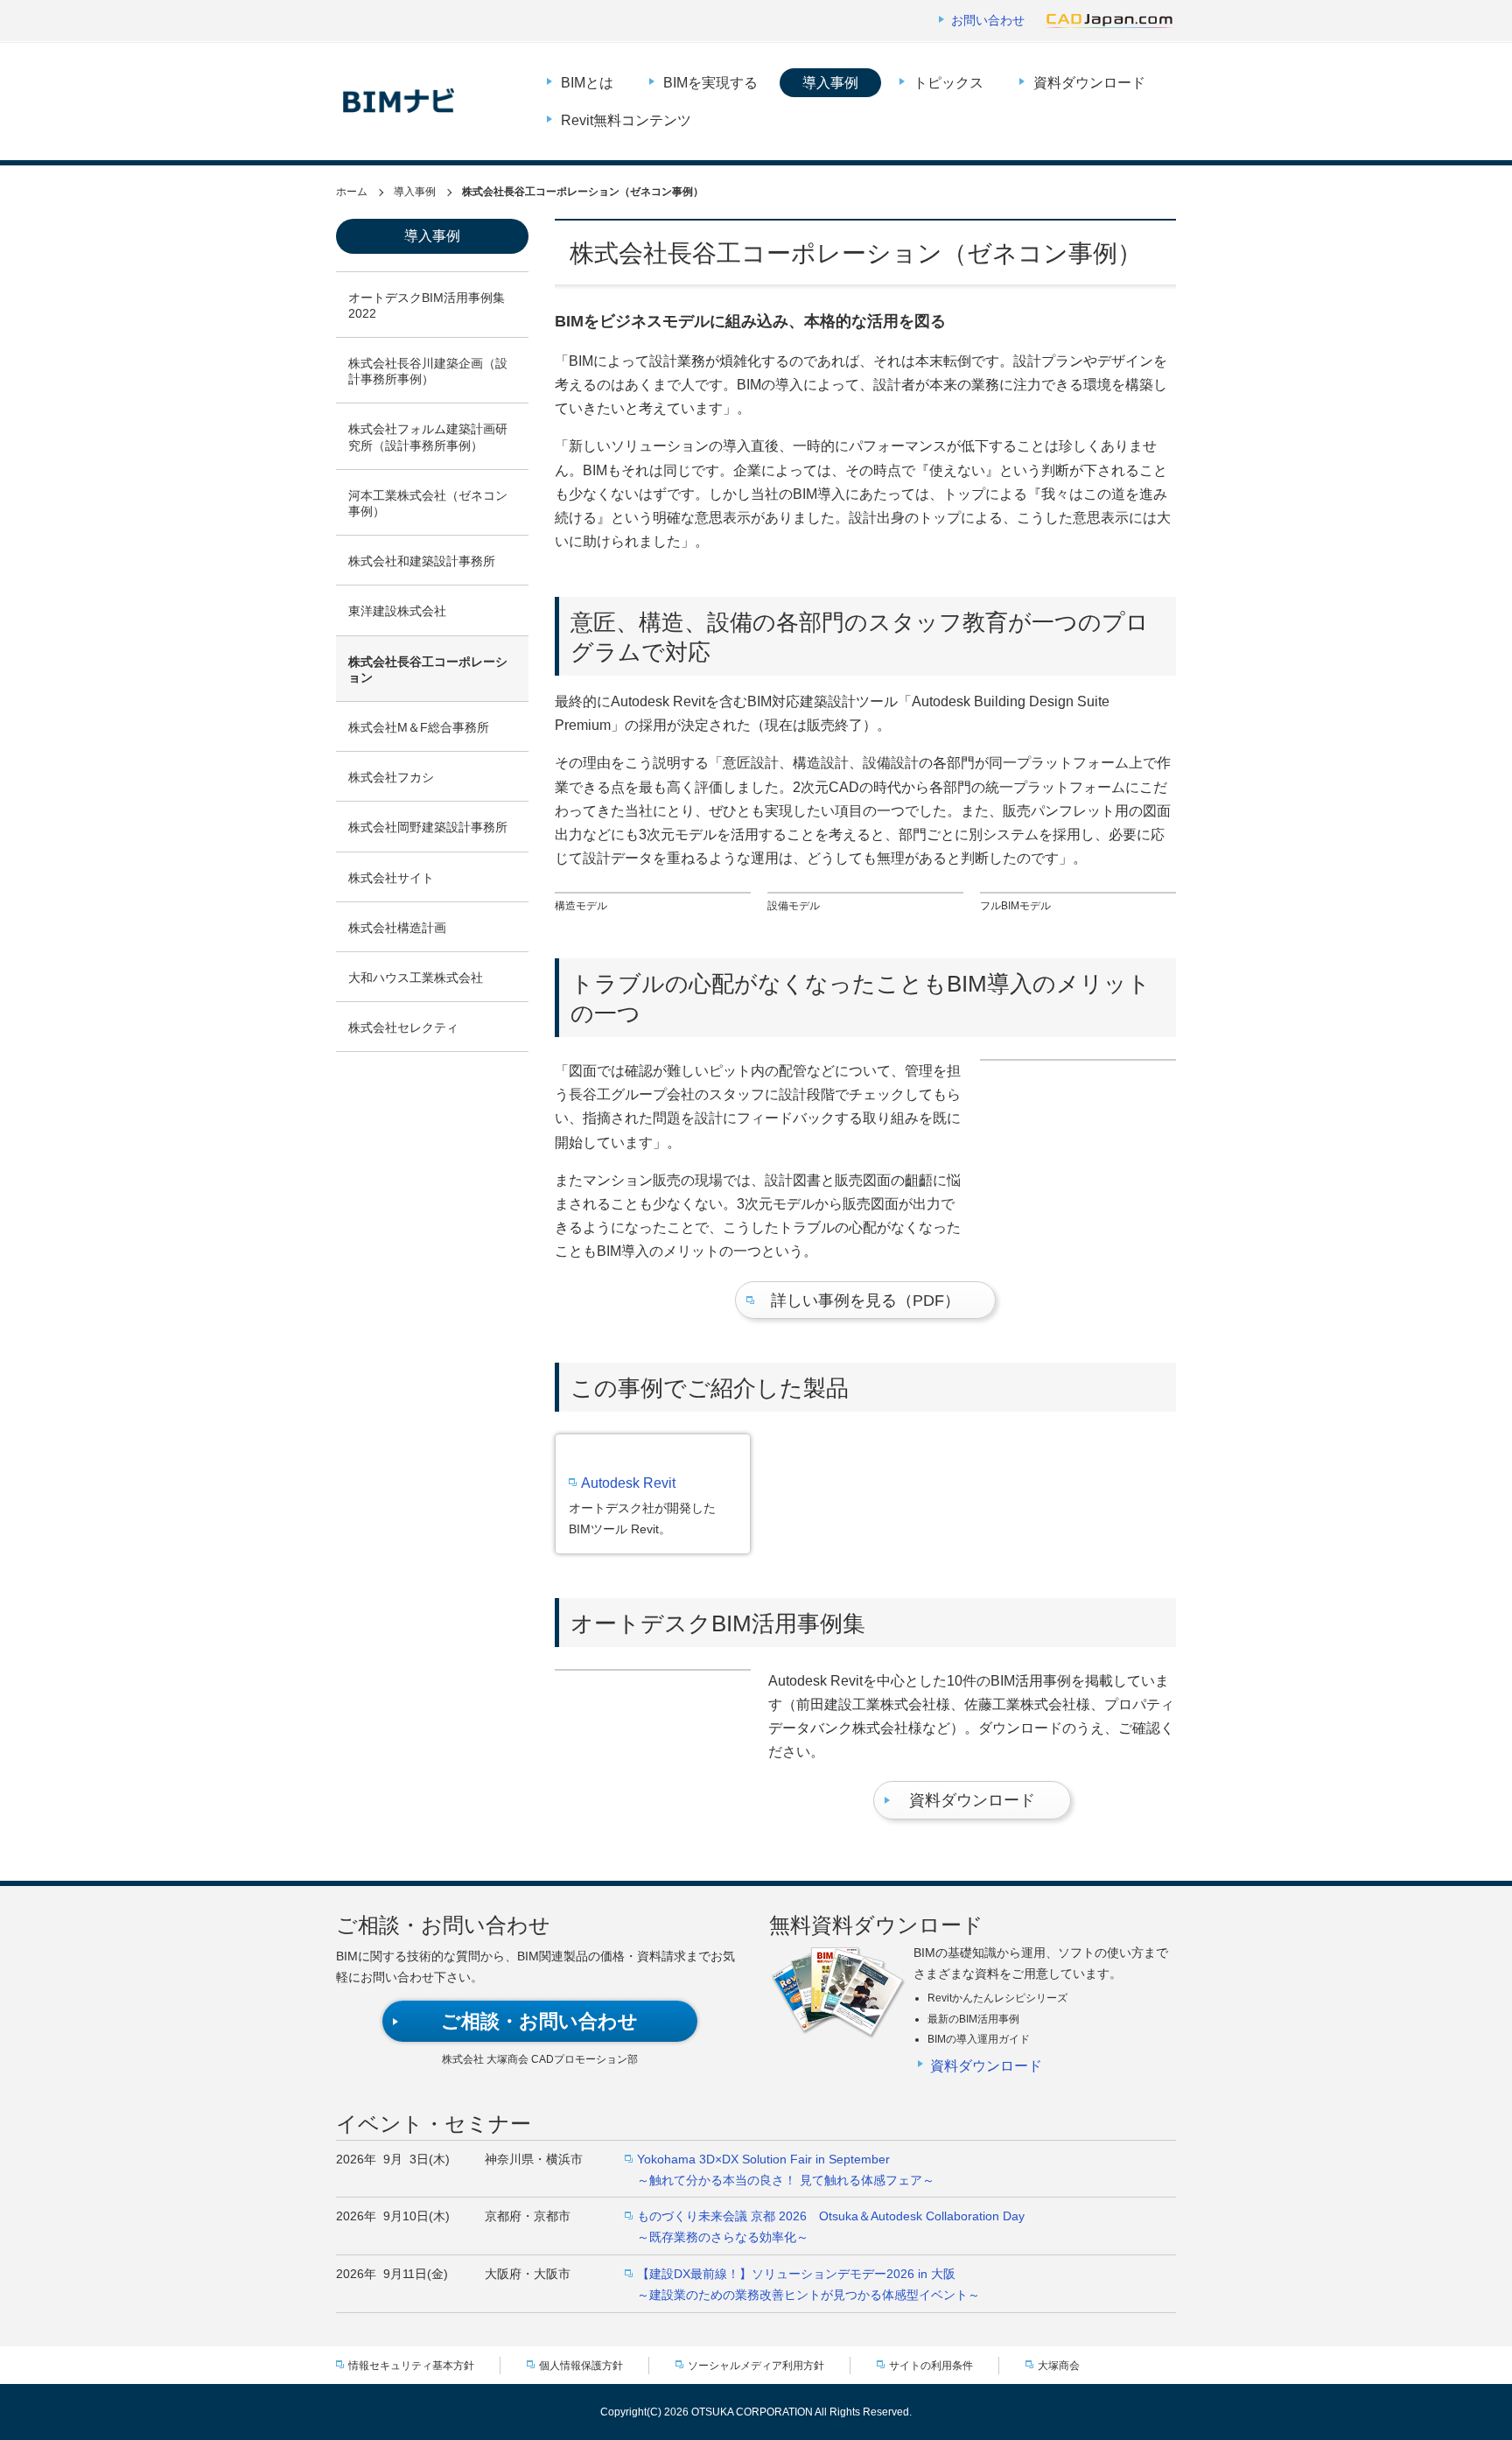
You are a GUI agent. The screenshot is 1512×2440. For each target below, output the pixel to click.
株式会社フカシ (391, 777)
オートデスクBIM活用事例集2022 (427, 305)
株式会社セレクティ (403, 1027)
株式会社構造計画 (397, 928)
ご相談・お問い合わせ (539, 2021)
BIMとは (587, 83)
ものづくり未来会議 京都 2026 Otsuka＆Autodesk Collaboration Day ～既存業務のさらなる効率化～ (831, 2226)
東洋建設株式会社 (397, 611)
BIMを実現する (710, 83)
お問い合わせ (988, 20)
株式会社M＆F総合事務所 (419, 727)
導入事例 (830, 83)
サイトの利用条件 (931, 2366)
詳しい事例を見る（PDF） (865, 1301)
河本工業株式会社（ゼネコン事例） (428, 503)
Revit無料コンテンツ (626, 120)
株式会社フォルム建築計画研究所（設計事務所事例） (428, 437)
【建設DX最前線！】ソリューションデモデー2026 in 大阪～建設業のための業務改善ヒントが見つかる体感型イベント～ (808, 2284)
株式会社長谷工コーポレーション (428, 670)
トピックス (948, 83)
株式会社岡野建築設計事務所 (428, 827)
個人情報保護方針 (581, 2366)
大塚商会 (1059, 2366)
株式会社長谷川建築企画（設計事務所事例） (428, 371)
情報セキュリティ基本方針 (411, 2366)
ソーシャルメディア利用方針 (756, 2366)
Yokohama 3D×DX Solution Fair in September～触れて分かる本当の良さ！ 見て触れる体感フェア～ (786, 2170)
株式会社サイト (391, 878)
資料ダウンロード (1089, 83)
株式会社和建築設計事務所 (422, 561)
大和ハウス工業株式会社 (416, 978)
